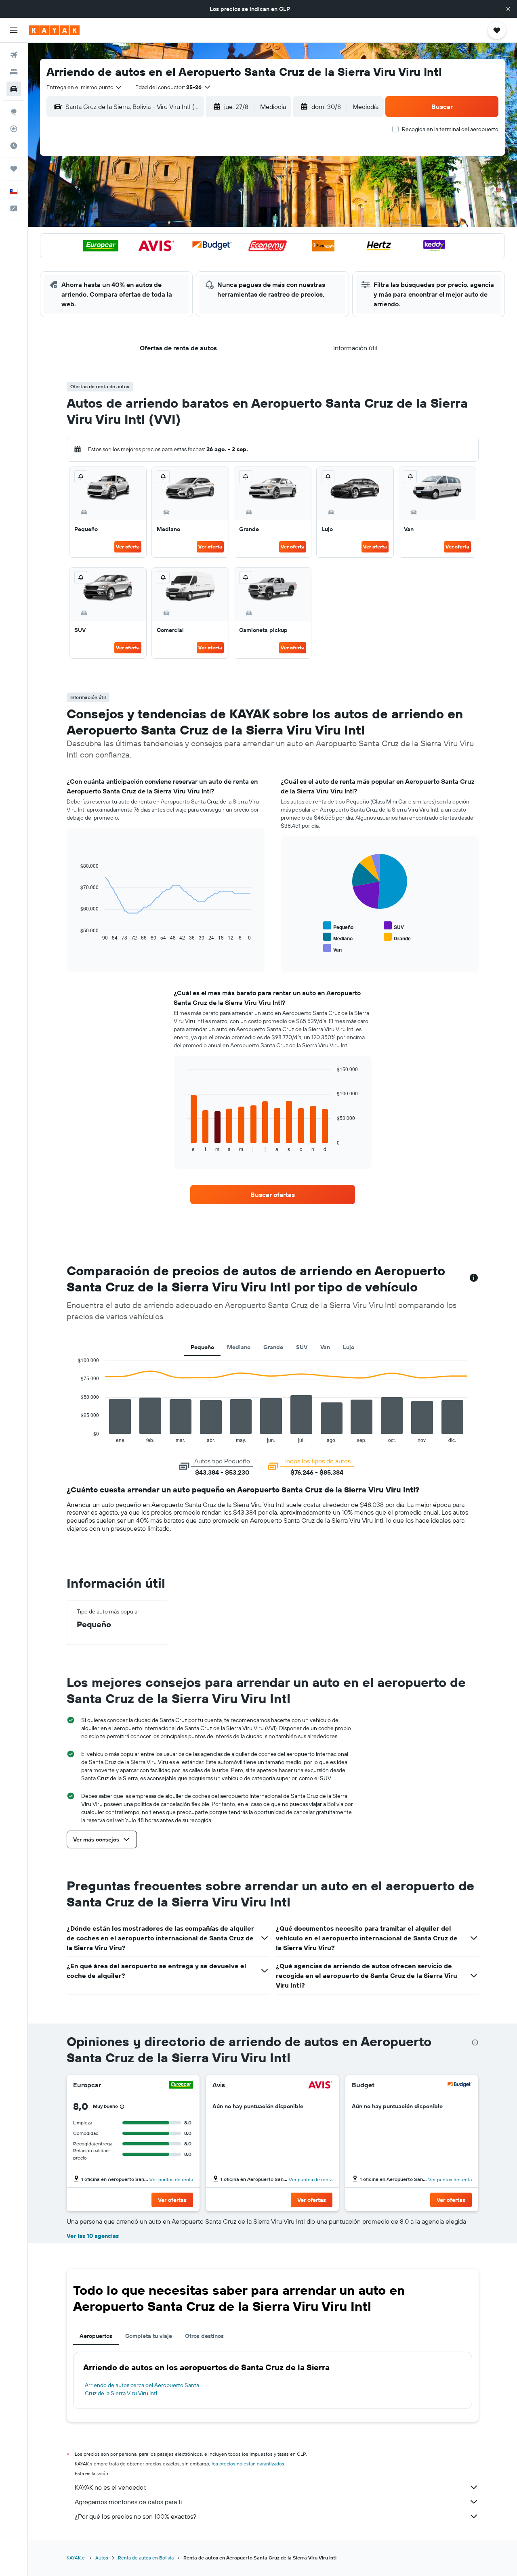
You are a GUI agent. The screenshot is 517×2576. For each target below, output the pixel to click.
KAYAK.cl (76, 2558)
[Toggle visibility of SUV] (394, 926)
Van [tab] (325, 1347)
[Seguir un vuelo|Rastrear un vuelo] (14, 129)
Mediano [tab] (239, 1347)
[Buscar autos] (14, 89)
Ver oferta (128, 547)
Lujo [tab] (349, 1347)
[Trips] (14, 169)
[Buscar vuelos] (14, 55)
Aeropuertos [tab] (96, 2336)
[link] (273, 1195)
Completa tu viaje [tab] (149, 2336)
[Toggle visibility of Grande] (397, 937)
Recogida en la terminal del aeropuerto (450, 129)
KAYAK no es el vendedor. (110, 2487)
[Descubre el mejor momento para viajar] (14, 146)
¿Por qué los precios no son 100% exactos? (136, 2516)
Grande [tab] (273, 1347)
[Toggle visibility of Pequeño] (338, 926)
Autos (102, 2558)
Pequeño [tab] (202, 1347)
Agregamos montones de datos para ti (128, 2502)
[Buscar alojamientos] (14, 72)
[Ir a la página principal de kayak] (54, 30)
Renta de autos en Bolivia (146, 2558)
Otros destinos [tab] (204, 2336)
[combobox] (84, 87)
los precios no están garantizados (248, 2464)
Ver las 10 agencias (93, 2236)
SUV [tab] (302, 1347)
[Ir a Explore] (14, 112)
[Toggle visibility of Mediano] (338, 937)
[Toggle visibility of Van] (332, 949)
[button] (508, 9)
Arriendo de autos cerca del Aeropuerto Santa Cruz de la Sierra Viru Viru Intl (142, 2389)
